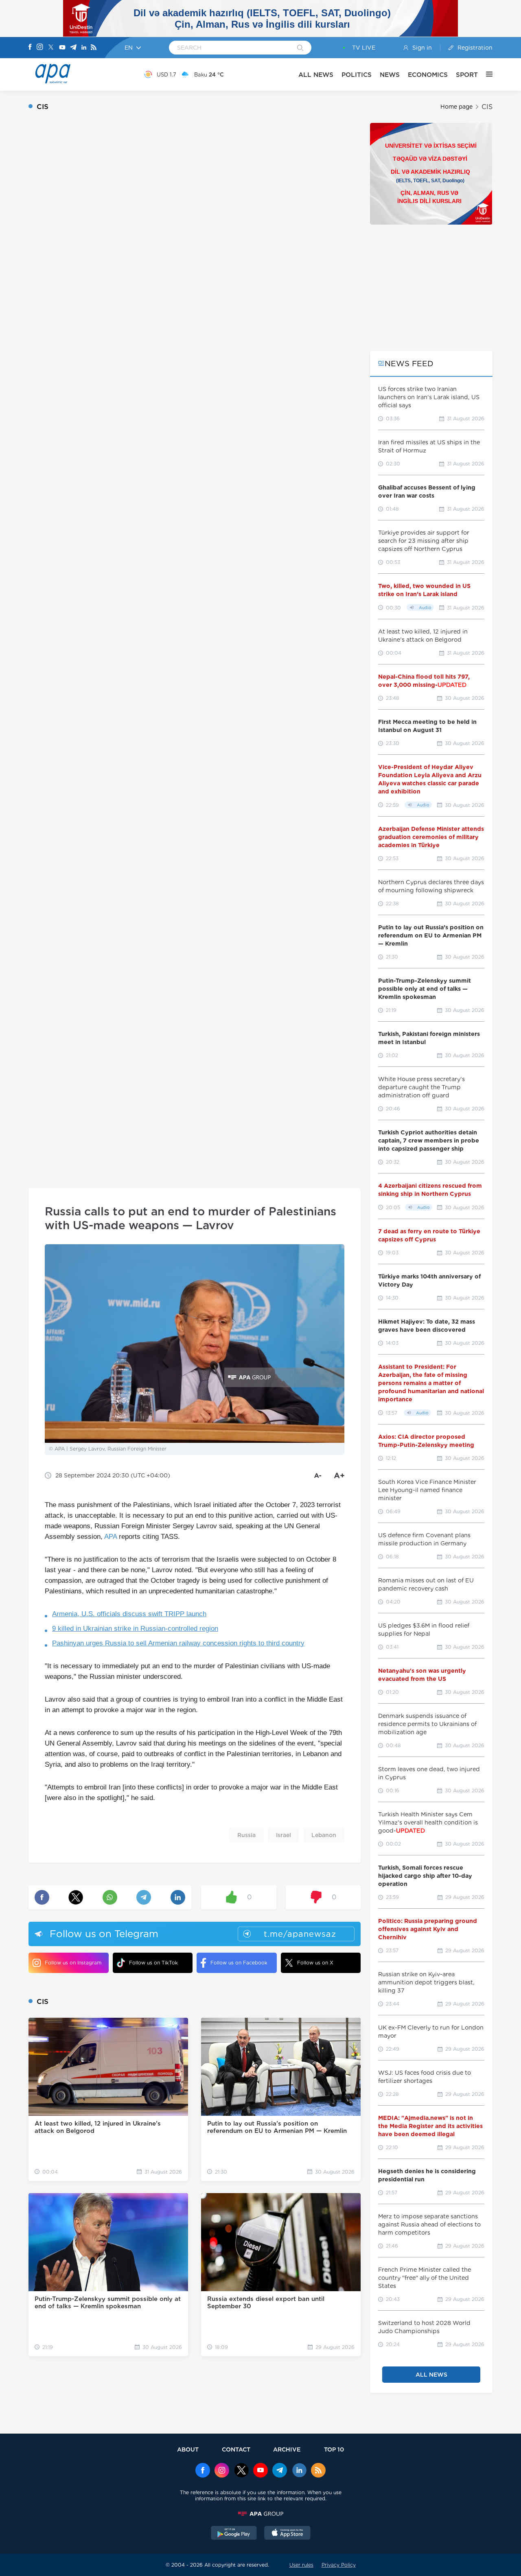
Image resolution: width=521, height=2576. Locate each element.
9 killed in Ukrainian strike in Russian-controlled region (135, 1629)
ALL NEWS (316, 75)
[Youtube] (62, 48)
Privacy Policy (339, 2565)
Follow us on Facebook (239, 1963)
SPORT (467, 75)
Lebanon (324, 1835)
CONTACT (236, 2449)
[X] (51, 48)
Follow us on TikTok (153, 1963)
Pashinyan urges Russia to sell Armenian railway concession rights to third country (178, 1643)
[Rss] (94, 48)
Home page (456, 107)
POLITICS (357, 75)
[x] (241, 2471)
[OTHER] (485, 74)
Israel (283, 1835)
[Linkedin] (84, 48)
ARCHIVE (287, 2449)
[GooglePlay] (234, 2534)
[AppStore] (287, 2534)
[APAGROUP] (260, 2514)
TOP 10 (334, 2449)
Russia (246, 1835)
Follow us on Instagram (73, 1963)
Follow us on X (315, 1963)
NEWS (390, 75)
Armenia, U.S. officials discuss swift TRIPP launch (129, 1614)
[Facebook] (30, 48)
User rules (301, 2565)
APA (111, 1537)
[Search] (300, 48)
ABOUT (188, 2449)
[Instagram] (40, 48)
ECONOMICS (428, 75)
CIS (487, 107)
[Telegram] (73, 48)
